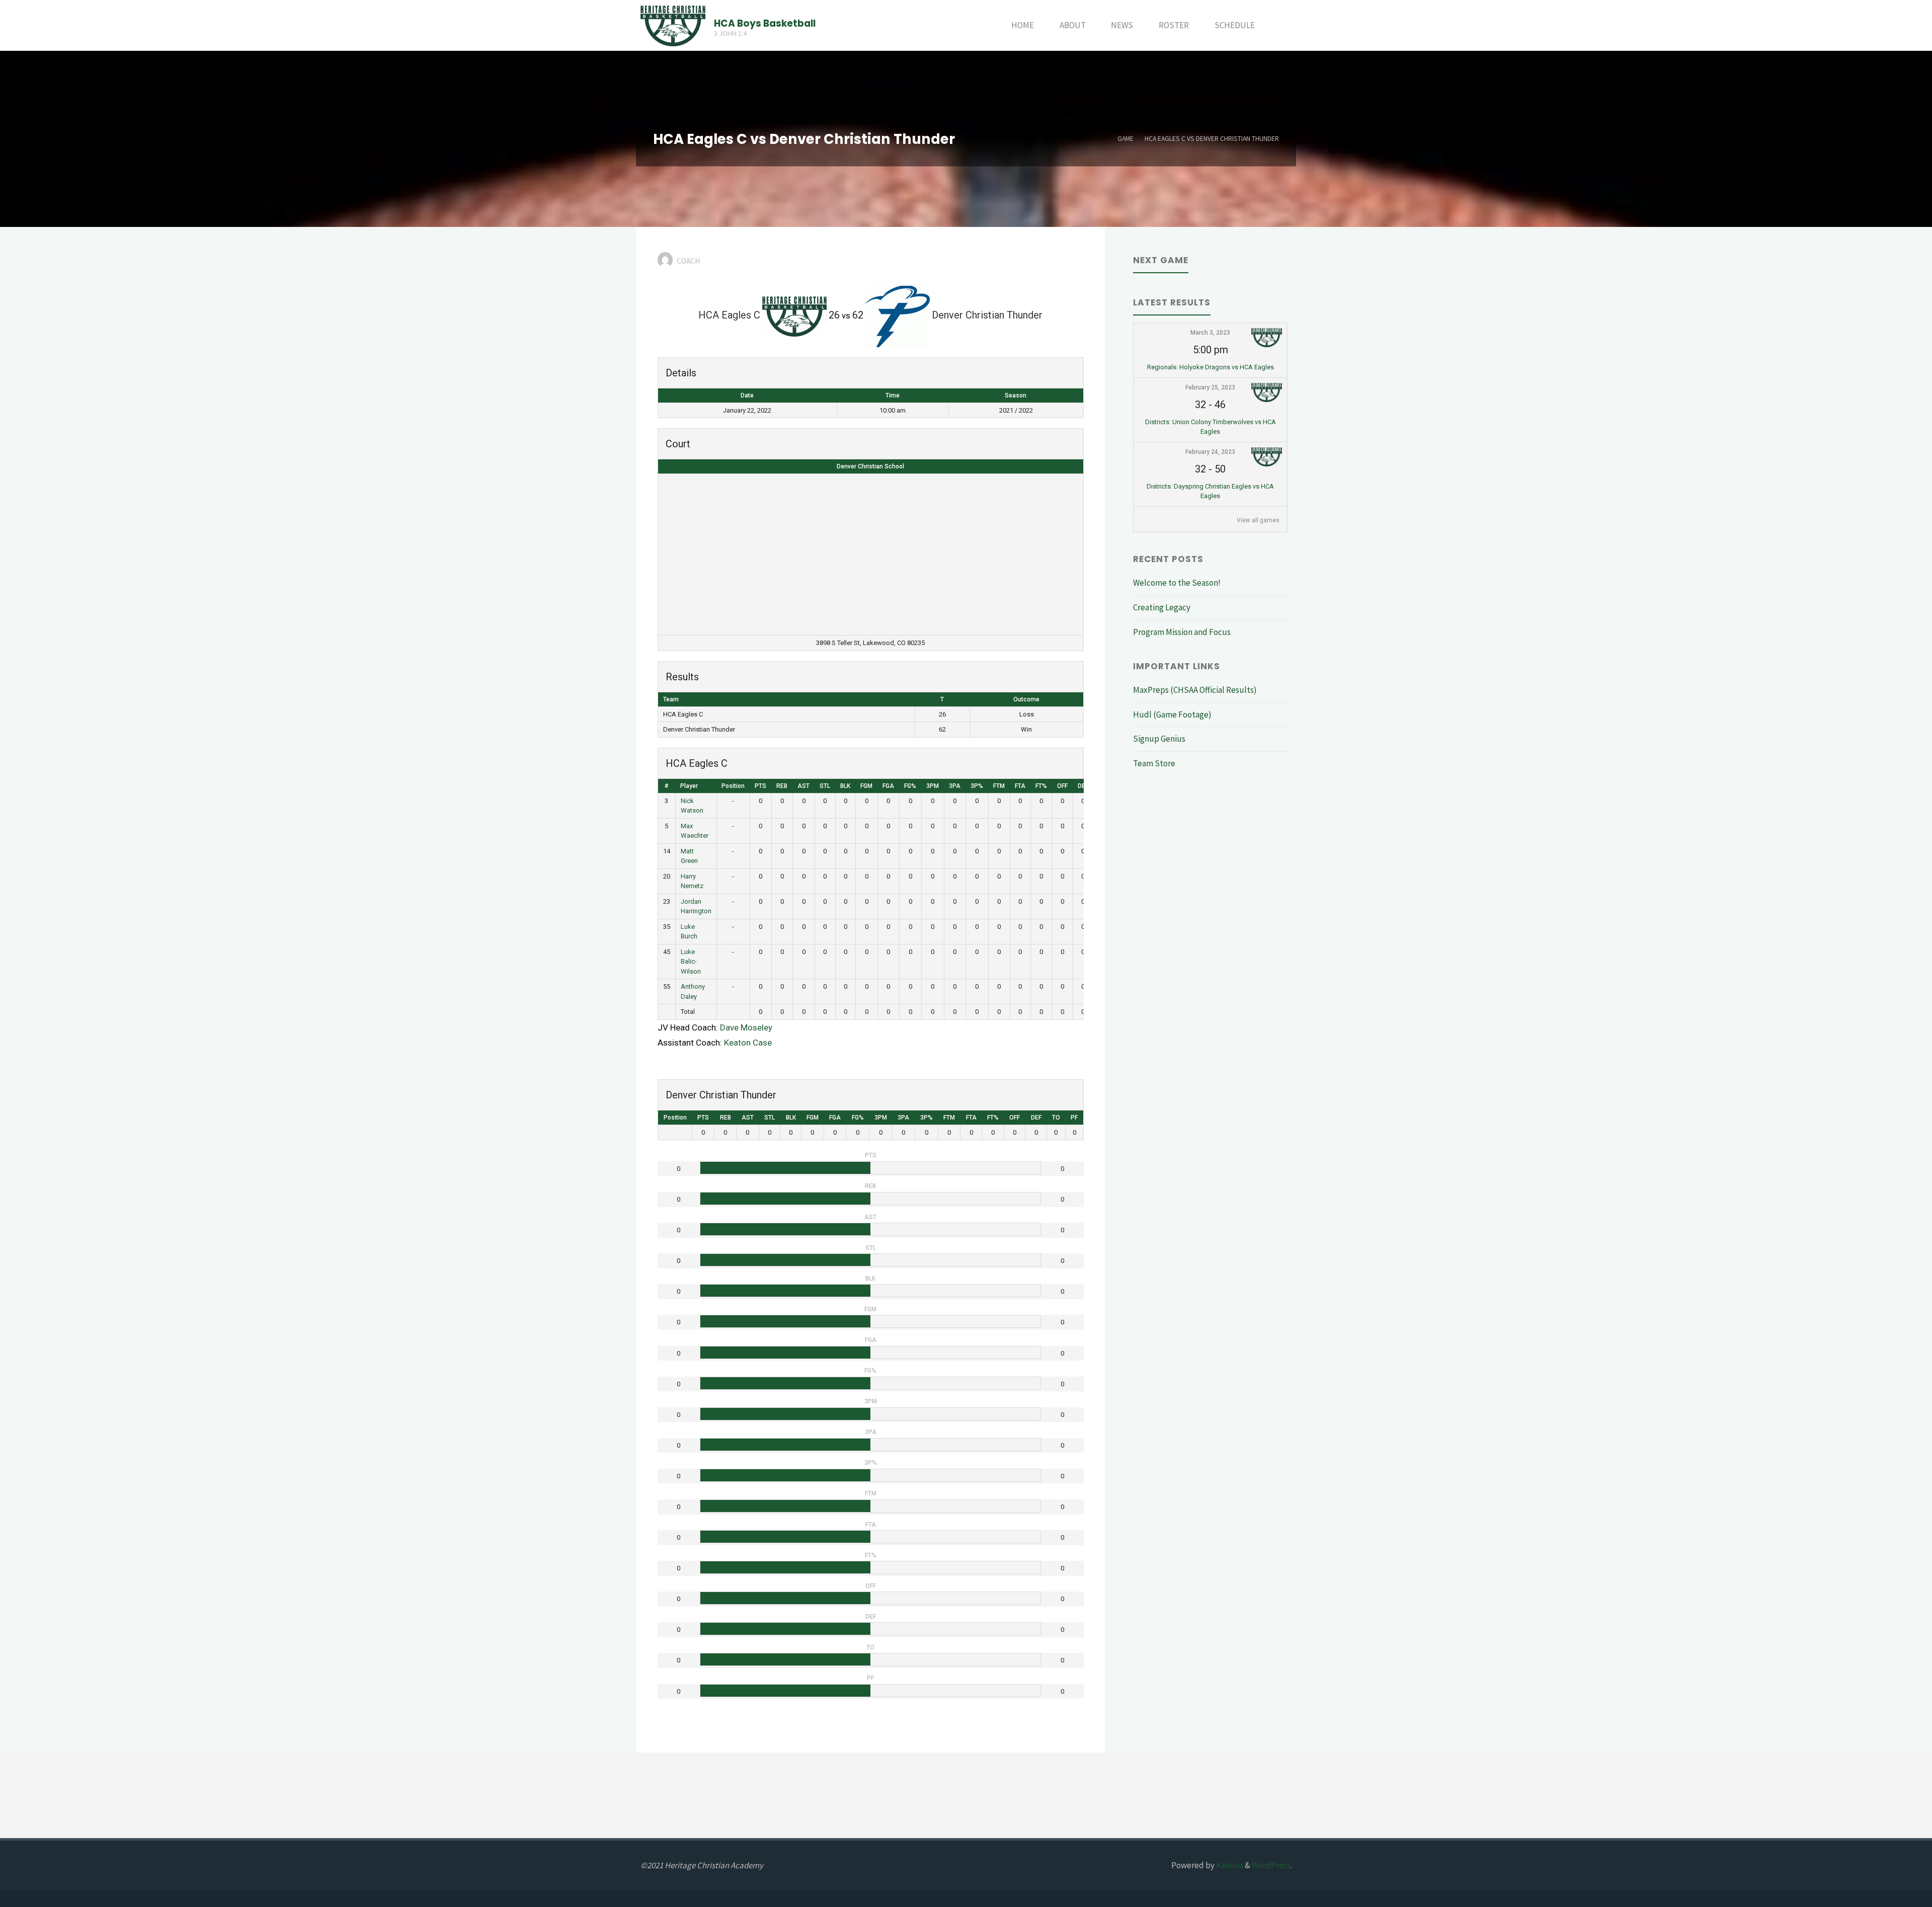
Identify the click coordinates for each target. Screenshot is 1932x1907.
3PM (933, 786)
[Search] (1280, 25)
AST (803, 786)
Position (733, 786)
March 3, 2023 (1210, 333)
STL (825, 786)
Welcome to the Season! (1177, 583)
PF (1074, 1118)
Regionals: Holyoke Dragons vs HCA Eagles (1211, 367)
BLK (845, 786)
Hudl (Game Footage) (1172, 714)
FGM (866, 786)
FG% (910, 786)
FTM (999, 786)
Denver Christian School (870, 466)
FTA (1020, 786)
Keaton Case (748, 1043)
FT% (1041, 786)
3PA (955, 786)
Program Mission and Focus (1182, 632)
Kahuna (1229, 1865)
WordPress (1271, 1865)
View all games (1258, 520)
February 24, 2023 (1210, 452)
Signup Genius (1159, 739)
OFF (1062, 786)
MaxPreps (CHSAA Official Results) (1195, 690)
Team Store (1154, 763)
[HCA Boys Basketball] (673, 25)
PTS (760, 786)
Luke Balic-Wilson (691, 962)
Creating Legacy (1162, 607)
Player (689, 786)
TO (1056, 1118)
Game (1125, 139)
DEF (1083, 786)
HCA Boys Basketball (765, 23)
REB (782, 786)
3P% (977, 786)
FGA (888, 786)
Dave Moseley (746, 1027)
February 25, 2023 (1210, 387)
